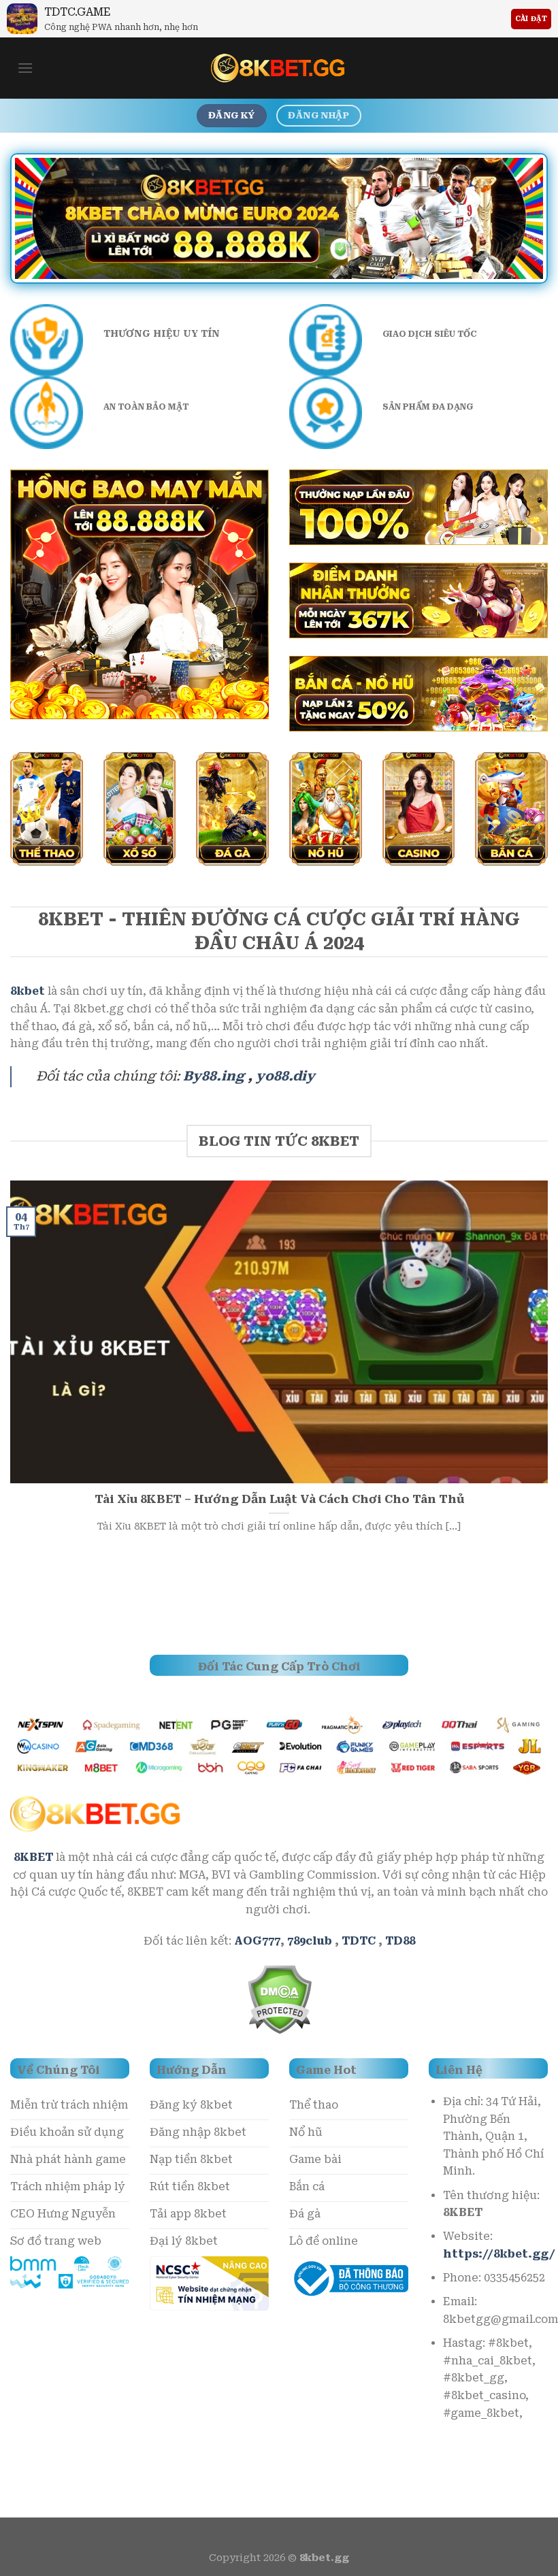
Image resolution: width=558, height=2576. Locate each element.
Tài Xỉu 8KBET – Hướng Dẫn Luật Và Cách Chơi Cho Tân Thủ (279, 1499)
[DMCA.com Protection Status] (279, 1998)
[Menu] (25, 68)
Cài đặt (531, 19)
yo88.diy (285, 1076)
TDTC (359, 1941)
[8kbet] (279, 68)
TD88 (400, 1941)
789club (310, 1941)
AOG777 (257, 1941)
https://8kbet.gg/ (499, 2254)
